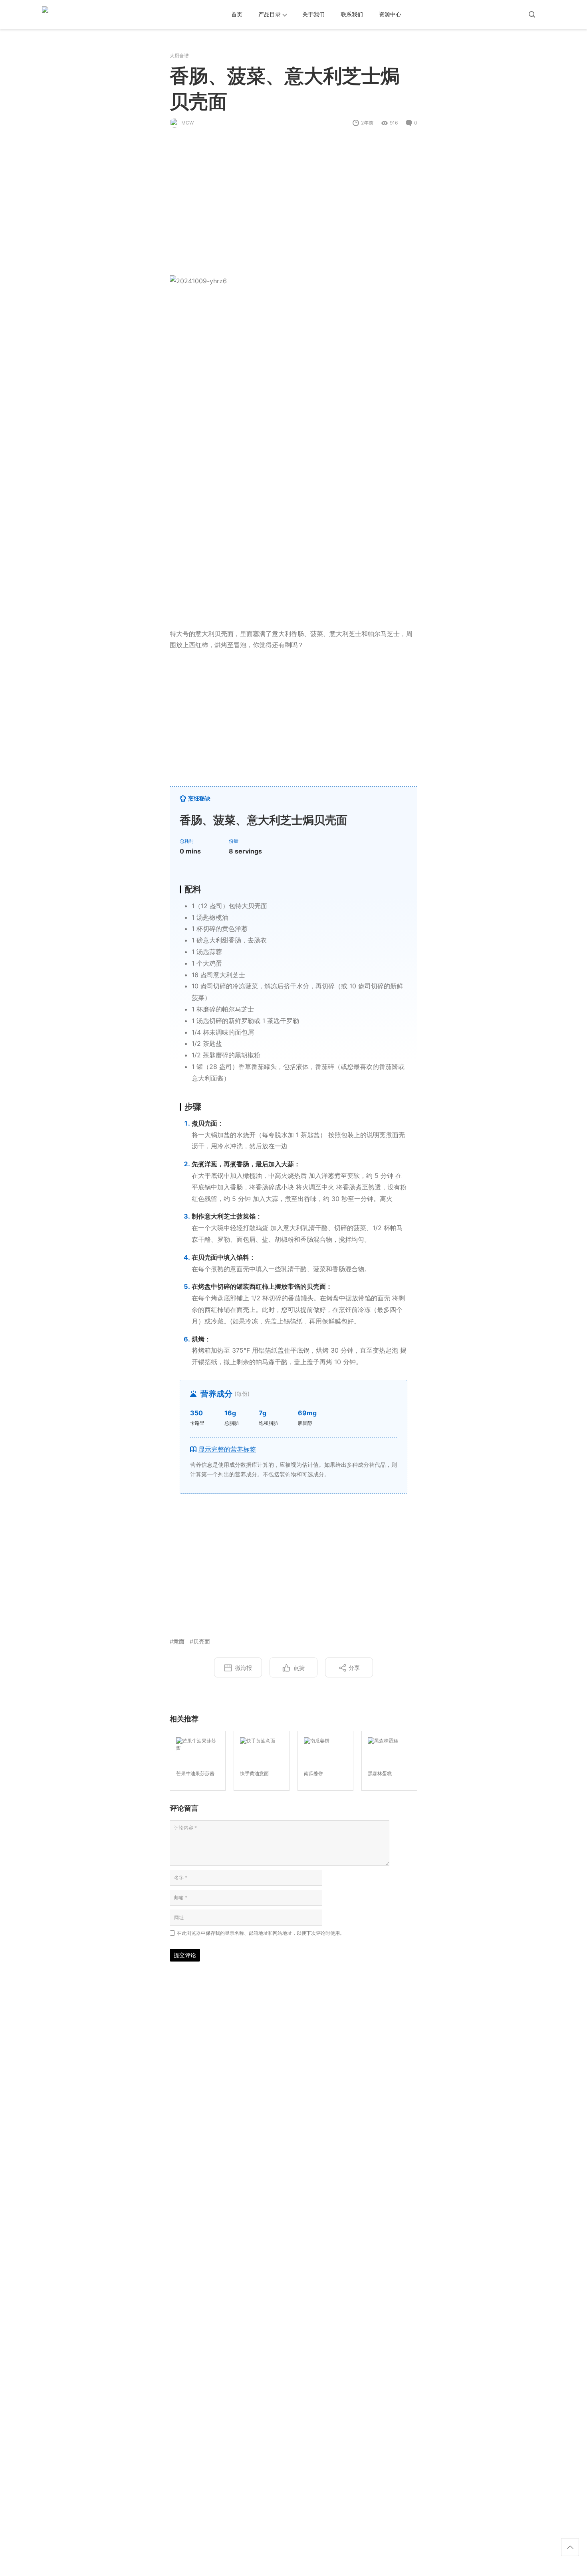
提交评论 (185, 1955)
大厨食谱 (179, 56)
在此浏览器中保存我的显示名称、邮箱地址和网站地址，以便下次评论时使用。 (261, 1933)
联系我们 (352, 14)
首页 (237, 14)
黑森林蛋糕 (380, 1773)
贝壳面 (202, 1641)
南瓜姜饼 (313, 1773)
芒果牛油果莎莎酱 (195, 1773)
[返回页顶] (570, 2547)
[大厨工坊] (78, 14)
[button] (293, 1449)
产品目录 (270, 14)
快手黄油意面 (254, 1773)
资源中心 (390, 14)
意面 (179, 1641)
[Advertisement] (293, 207)
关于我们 (313, 14)
